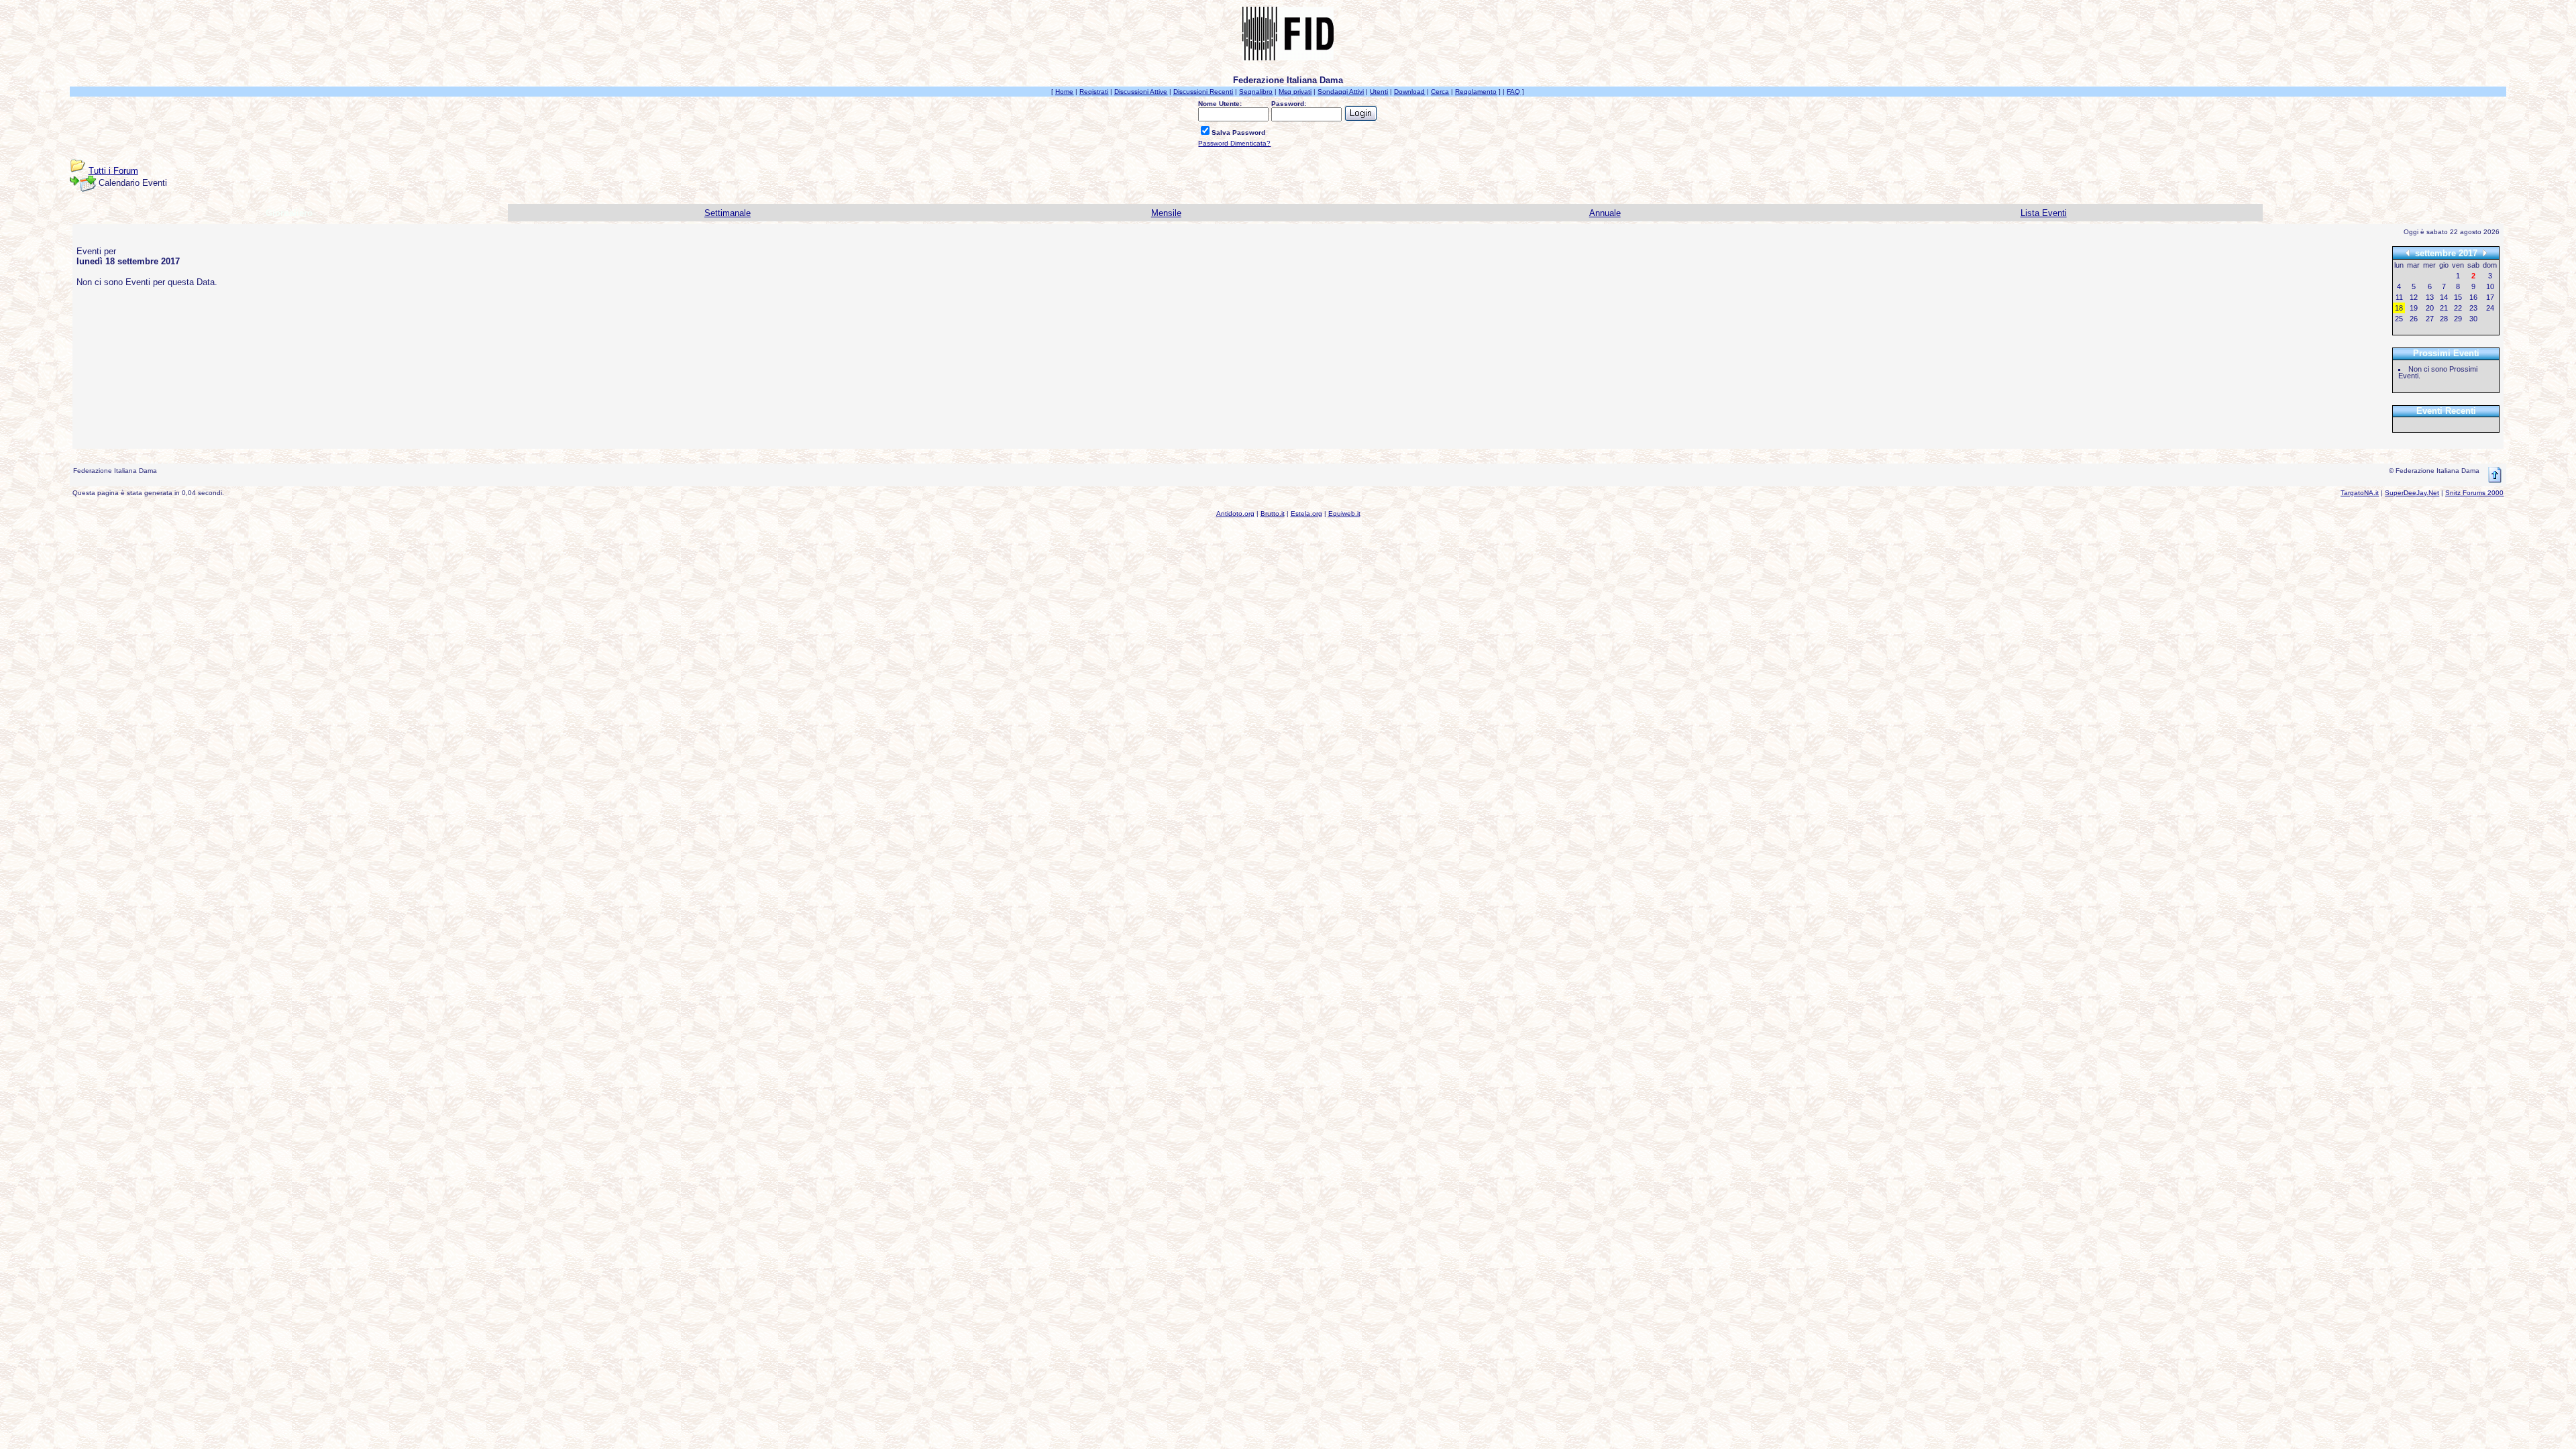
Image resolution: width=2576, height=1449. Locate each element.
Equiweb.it (1344, 514)
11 (2399, 297)
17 (2490, 297)
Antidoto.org (1235, 514)
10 (2490, 286)
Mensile (1166, 213)
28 (2444, 319)
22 (2458, 308)
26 (2414, 319)
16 (2473, 297)
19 (2414, 308)
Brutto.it (1273, 514)
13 (2430, 297)
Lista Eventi (2044, 213)
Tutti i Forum (113, 171)
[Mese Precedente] (2408, 253)
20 (2430, 308)
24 (2490, 308)
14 (2444, 297)
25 (2399, 319)
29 (2458, 319)
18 (2399, 308)
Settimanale (728, 213)
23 (2473, 308)
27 (2430, 319)
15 (2458, 297)
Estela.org (1306, 514)
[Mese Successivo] (2485, 253)
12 (2414, 297)
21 (2444, 308)
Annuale (1605, 213)
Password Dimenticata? (1234, 143)
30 (2473, 319)
